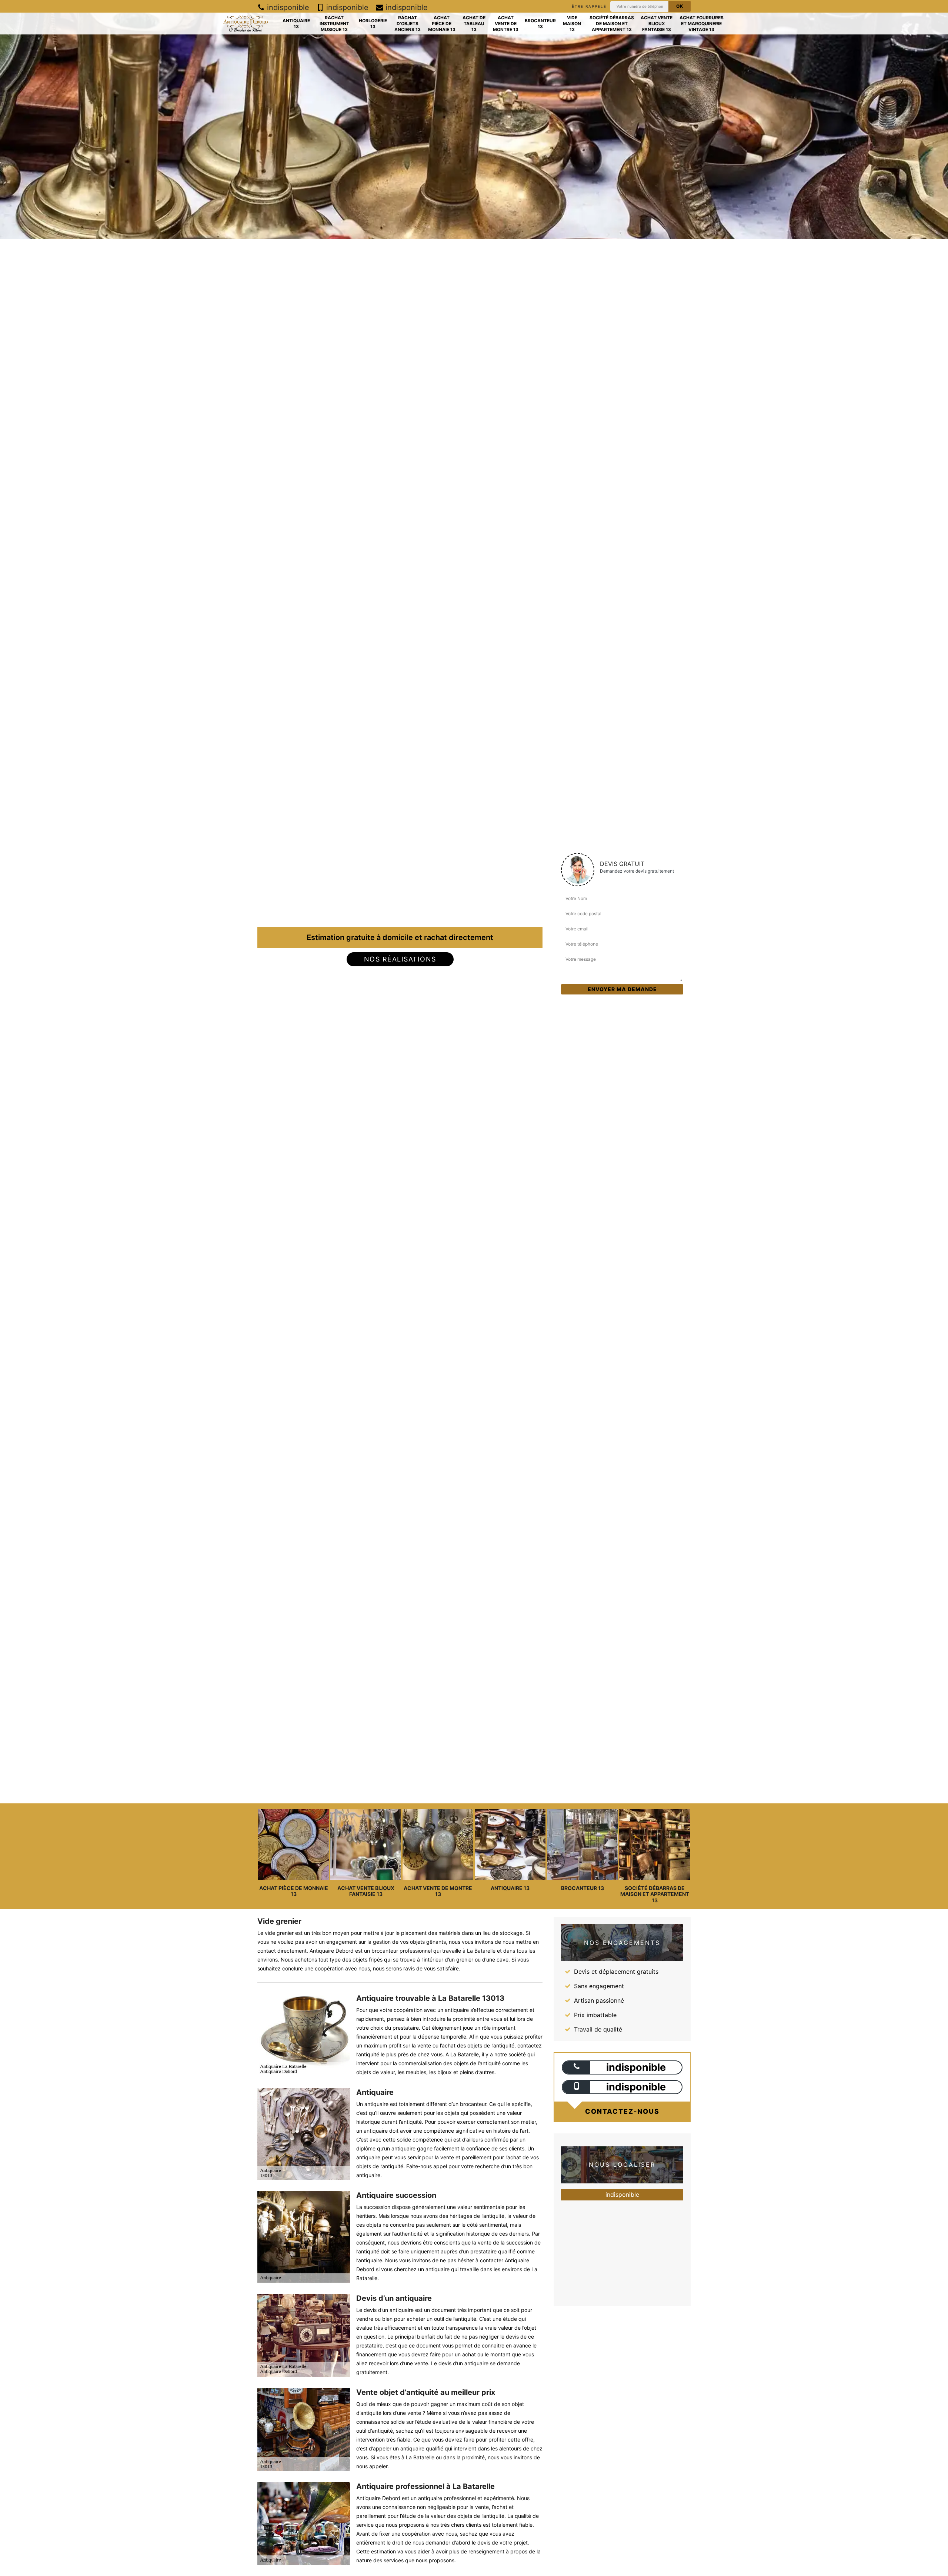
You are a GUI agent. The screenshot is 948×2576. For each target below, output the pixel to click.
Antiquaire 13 (296, 24)
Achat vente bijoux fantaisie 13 (657, 23)
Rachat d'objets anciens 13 (408, 23)
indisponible (287, 7)
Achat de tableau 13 (474, 23)
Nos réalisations (400, 959)
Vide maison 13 (572, 23)
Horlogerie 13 (373, 24)
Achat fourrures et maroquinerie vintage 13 (702, 23)
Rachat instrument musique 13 (334, 23)
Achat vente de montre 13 (506, 23)
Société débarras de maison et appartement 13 (612, 23)
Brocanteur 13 (540, 24)
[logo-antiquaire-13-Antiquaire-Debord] (245, 24)
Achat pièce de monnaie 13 (442, 23)
